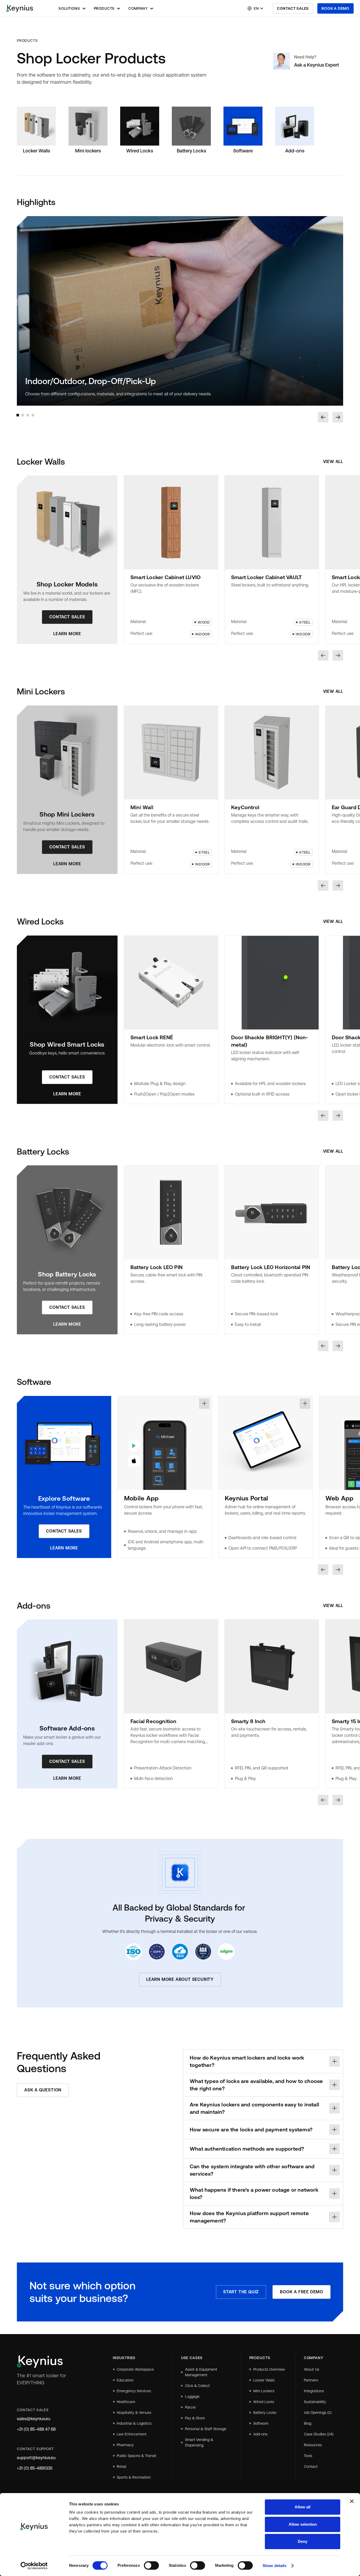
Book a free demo (301, 2292)
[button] (72, 8)
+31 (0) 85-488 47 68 (36, 2429)
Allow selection (303, 2524)
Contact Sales (67, 617)
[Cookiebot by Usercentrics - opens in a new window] (34, 2566)
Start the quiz (241, 2292)
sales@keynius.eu (34, 2419)
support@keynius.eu (36, 2458)
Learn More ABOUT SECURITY (180, 1979)
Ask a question (43, 2090)
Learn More (67, 634)
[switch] (151, 2565)
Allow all (303, 2507)
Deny (303, 2541)
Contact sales (293, 8)
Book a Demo (335, 8)
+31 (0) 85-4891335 (35, 2468)
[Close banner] (352, 2501)
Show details (274, 2566)
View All (333, 462)
